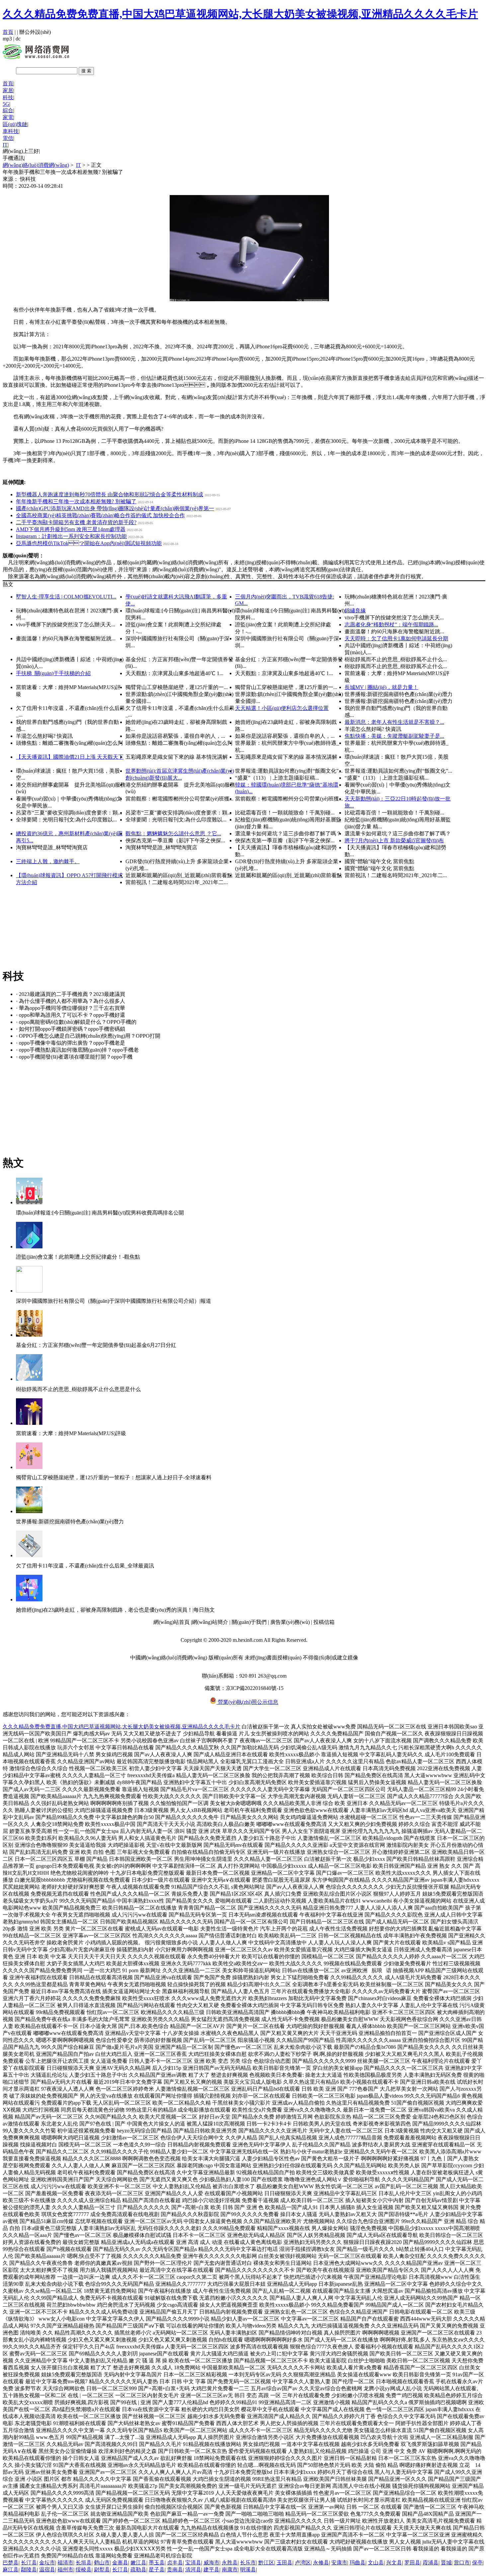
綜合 (8, 110)
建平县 (211, 2570)
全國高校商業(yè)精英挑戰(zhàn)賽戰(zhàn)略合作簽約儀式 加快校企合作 (100, 515)
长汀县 (29, 2563)
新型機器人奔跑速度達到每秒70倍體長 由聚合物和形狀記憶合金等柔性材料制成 (110, 494)
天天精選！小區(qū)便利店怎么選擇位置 (282, 708)
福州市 (65, 2570)
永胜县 (230, 2563)
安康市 (339, 2563)
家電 (8, 117)
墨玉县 (157, 2563)
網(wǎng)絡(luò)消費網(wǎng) (36, 165)
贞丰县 (175, 2563)
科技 (8, 97)
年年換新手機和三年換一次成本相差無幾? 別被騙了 (76, 501)
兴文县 (394, 2563)
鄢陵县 (29, 2570)
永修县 (321, 2563)
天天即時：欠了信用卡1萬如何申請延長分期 (396, 638)
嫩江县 (138, 2563)
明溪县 (248, 2570)
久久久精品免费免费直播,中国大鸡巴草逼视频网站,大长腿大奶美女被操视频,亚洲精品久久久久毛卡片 (240, 14)
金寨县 (120, 2563)
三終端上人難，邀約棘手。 (48, 861)
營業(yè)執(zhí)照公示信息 (247, 1702)
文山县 (376, 2563)
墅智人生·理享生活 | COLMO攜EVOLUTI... (66, 597)
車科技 (11, 131)
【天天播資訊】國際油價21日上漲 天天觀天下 (70, 757)
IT (5, 145)
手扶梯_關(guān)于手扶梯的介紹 (53, 673)
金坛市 (47, 2563)
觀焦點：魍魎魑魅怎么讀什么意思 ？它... (173, 834)
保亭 (477, 2563)
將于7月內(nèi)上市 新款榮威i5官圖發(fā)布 (394, 840)
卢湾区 (303, 2563)
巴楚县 (11, 2563)
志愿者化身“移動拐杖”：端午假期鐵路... (391, 625)
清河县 (193, 2570)
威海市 (211, 2563)
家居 (8, 90)
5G (6, 104)
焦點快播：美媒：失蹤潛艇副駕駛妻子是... (394, 736)
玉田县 (285, 2563)
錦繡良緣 (355, 611)
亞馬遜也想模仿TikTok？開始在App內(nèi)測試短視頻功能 (89, 543)
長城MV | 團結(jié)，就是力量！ (381, 687)
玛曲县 (358, 2563)
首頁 (8, 32)
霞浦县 (431, 2563)
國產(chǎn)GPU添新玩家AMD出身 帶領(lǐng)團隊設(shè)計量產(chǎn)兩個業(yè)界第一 (115, 508)
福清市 (65, 2563)
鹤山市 (102, 2563)
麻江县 (11, 2570)
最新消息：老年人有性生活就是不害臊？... (394, 722)
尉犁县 (102, 2570)
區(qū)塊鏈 (15, 124)
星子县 (157, 2570)
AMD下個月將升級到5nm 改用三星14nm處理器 (71, 529)
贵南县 (175, 2570)
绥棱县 (84, 2570)
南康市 (230, 2570)
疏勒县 (138, 2570)
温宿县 (47, 2570)
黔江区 (266, 2563)
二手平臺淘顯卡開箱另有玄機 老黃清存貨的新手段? (76, 522)
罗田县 (412, 2563)
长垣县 (84, 2563)
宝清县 (193, 2563)
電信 (8, 138)
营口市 (462, 2563)
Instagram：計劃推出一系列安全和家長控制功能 (71, 536)
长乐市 (248, 2563)
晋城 (446, 2563)
